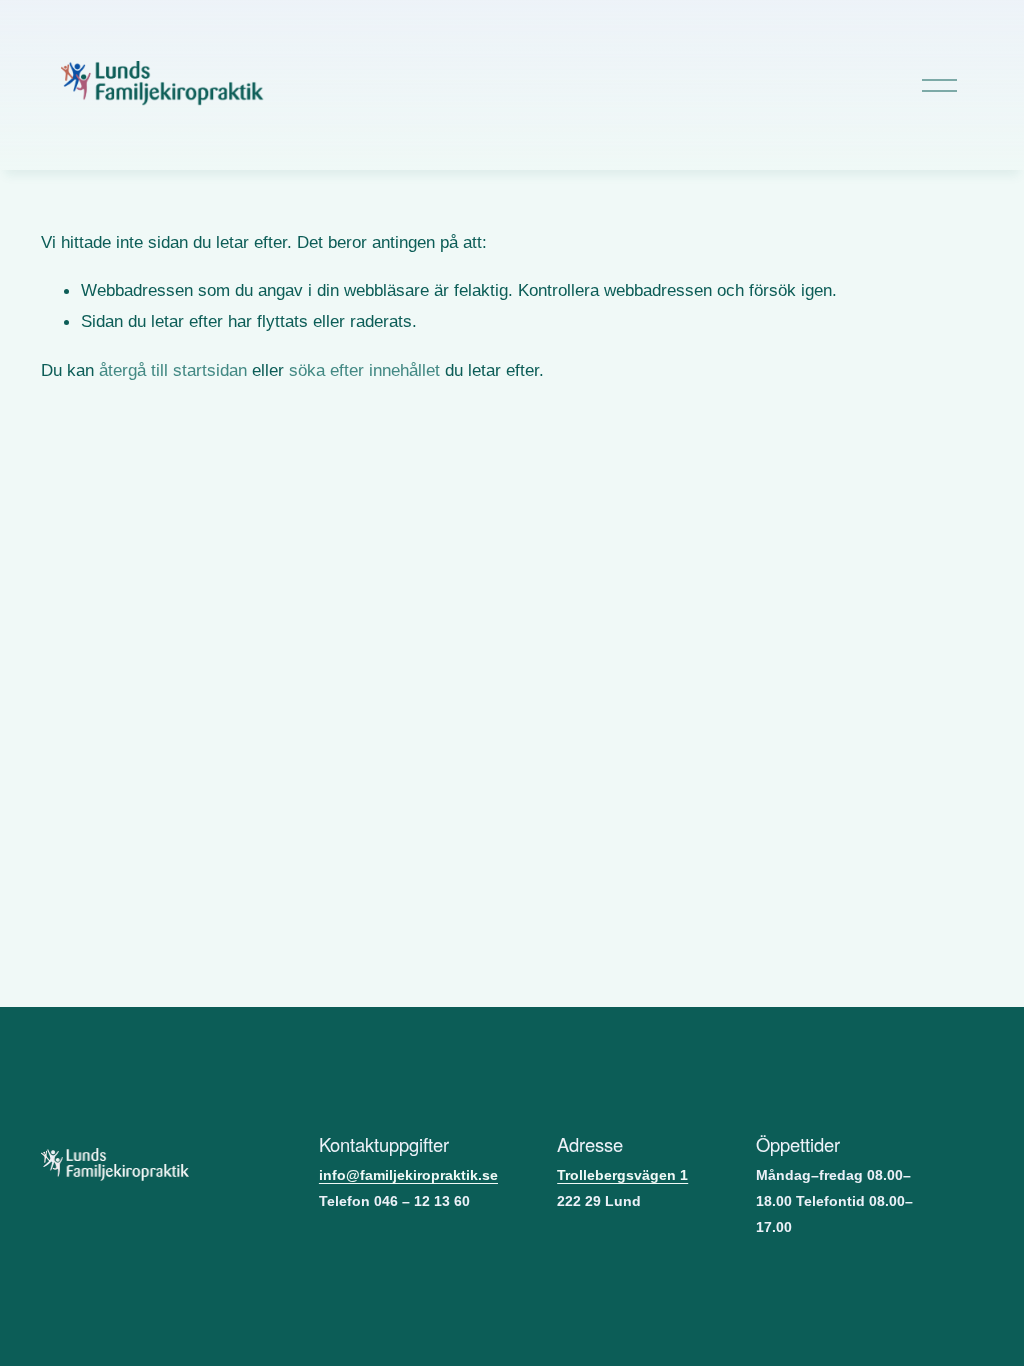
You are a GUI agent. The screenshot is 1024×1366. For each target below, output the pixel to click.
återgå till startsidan (173, 370)
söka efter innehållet (364, 370)
